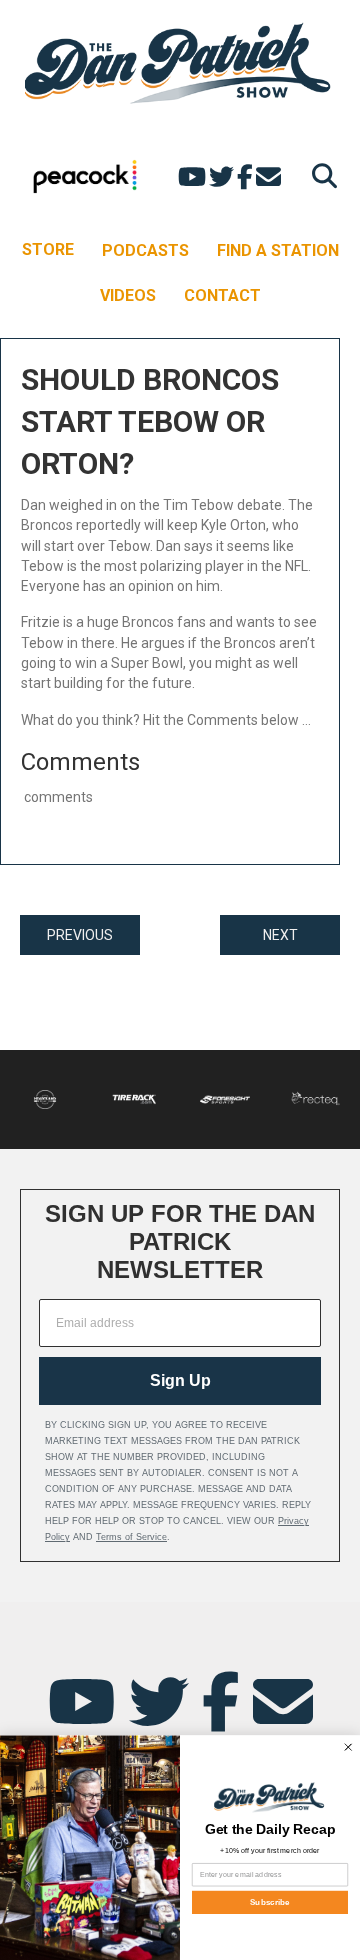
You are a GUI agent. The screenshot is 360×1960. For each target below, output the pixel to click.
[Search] (319, 175)
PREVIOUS (80, 935)
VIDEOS (128, 295)
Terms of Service (131, 1537)
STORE (48, 249)
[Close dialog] (348, 1747)
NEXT (280, 935)
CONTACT (222, 295)
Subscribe (270, 1902)
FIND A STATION (278, 250)
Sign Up (180, 1380)
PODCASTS (145, 250)
